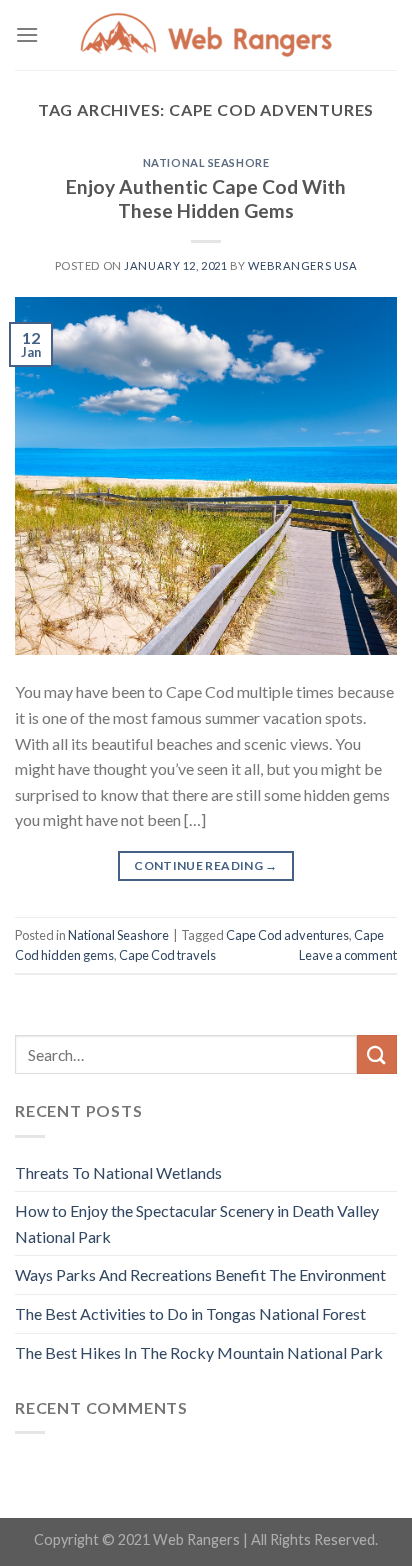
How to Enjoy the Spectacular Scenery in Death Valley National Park (197, 1223)
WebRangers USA (302, 265)
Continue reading (206, 865)
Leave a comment (348, 955)
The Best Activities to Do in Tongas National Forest (190, 1313)
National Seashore (206, 162)
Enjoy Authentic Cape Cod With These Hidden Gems (206, 199)
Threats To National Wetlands (118, 1172)
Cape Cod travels (167, 955)
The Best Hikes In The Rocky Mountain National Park (199, 1352)
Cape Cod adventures (287, 935)
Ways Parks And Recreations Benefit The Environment (200, 1274)
